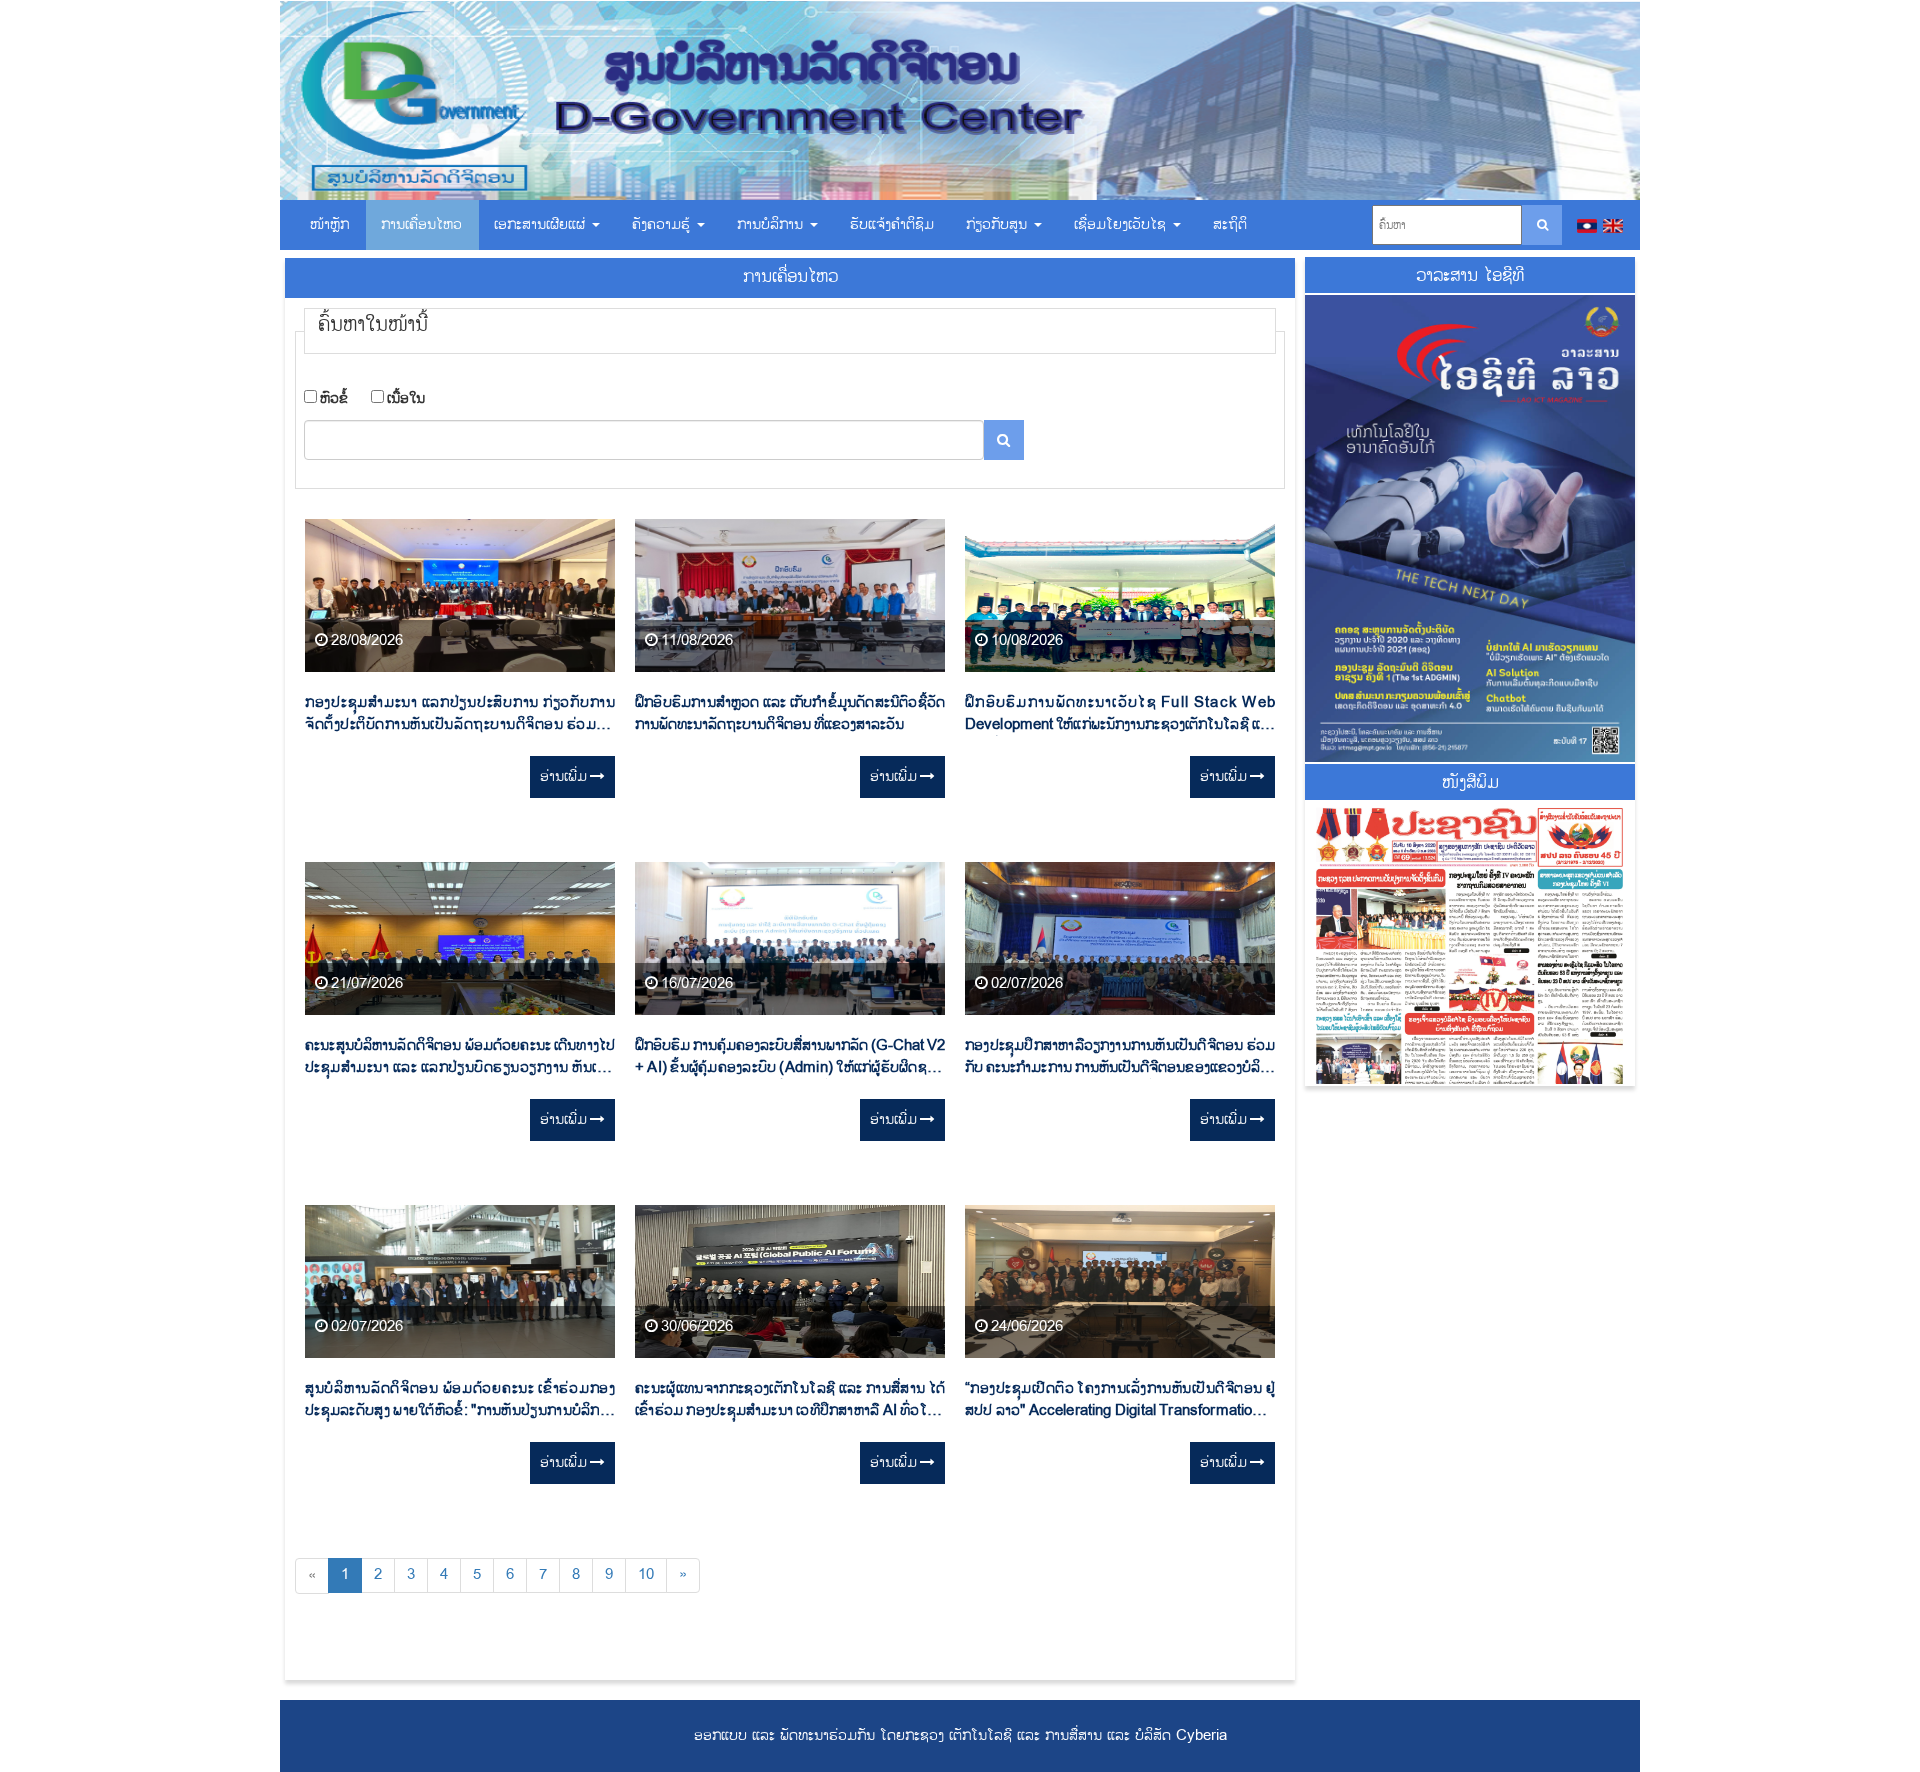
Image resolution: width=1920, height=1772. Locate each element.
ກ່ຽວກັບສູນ (999, 224)
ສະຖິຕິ (1230, 224)
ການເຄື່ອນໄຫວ (421, 224)
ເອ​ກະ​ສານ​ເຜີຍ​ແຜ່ (542, 224)
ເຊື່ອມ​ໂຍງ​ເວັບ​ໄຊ (1122, 224)
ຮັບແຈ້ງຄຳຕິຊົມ (892, 224)
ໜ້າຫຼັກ (329, 224)
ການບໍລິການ (772, 224)
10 (646, 1574)
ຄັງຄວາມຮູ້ (663, 224)
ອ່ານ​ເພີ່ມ (565, 776)
